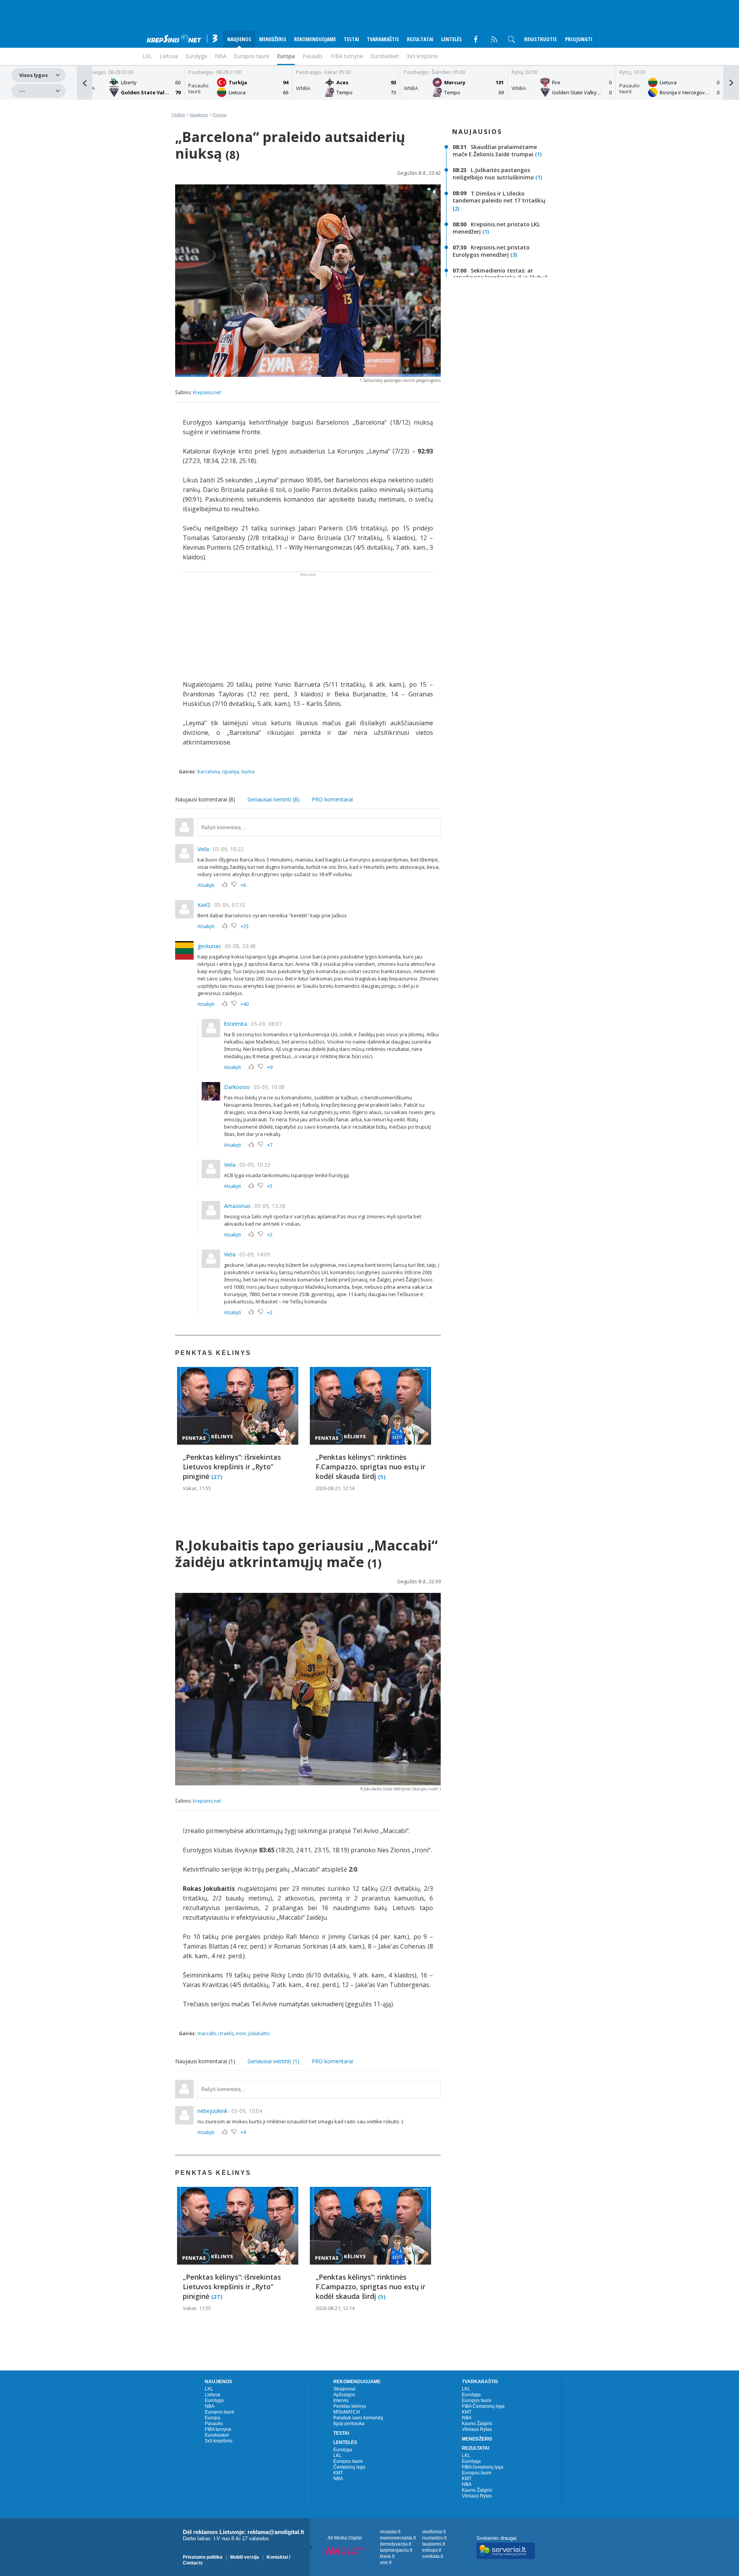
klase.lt (387, 2556)
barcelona (209, 772)
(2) (456, 208)
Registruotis (541, 39)
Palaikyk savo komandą (358, 2418)
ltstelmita (236, 1024)
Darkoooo (237, 1087)
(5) (382, 1476)
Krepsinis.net (207, 392)
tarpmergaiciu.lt (396, 2550)
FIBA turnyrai (347, 56)
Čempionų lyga (349, 2467)
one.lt (386, 2563)
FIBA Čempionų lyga (483, 2406)
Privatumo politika (203, 2557)
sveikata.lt (433, 2556)
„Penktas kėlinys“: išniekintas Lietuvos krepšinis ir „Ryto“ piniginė (232, 1467)
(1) (538, 154)
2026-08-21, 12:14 (335, 1488)
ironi (241, 2033)
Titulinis (178, 115)
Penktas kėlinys (350, 2406)
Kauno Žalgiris (477, 2424)
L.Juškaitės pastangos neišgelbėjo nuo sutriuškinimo (493, 174)
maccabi (207, 2033)
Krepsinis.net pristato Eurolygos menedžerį (491, 251)
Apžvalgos (344, 2395)
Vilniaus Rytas (477, 2429)
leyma (248, 772)
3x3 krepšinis (422, 56)
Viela (203, 849)
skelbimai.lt (434, 2532)
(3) (514, 255)
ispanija (231, 772)
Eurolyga (214, 2400)
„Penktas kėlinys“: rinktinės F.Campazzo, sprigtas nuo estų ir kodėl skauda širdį (370, 1467)
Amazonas (237, 1206)
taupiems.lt (434, 2544)
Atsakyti (206, 885)
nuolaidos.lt (434, 2538)
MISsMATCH (347, 2412)
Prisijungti (579, 39)
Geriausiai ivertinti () (273, 799)
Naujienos (199, 115)
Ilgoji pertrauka (349, 2424)
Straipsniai (344, 2389)
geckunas (209, 946)
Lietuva (212, 2395)
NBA (221, 56)
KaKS (204, 905)
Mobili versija (245, 2557)
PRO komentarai (332, 799)
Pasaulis (313, 56)
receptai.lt (390, 2532)
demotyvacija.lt (395, 2544)
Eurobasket (385, 56)
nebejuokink (212, 2111)
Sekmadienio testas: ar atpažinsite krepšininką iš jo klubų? (500, 274)
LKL (209, 2389)
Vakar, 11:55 (197, 1488)
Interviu (341, 2400)
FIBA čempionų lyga (483, 2467)
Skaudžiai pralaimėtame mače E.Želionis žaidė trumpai (495, 151)
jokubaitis (259, 2033)
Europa (286, 56)
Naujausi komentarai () (205, 799)
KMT (338, 2473)
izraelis (226, 2033)
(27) (217, 1476)
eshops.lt (432, 2550)
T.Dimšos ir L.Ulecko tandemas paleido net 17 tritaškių (499, 197)
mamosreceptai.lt (398, 2538)
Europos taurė (252, 56)
